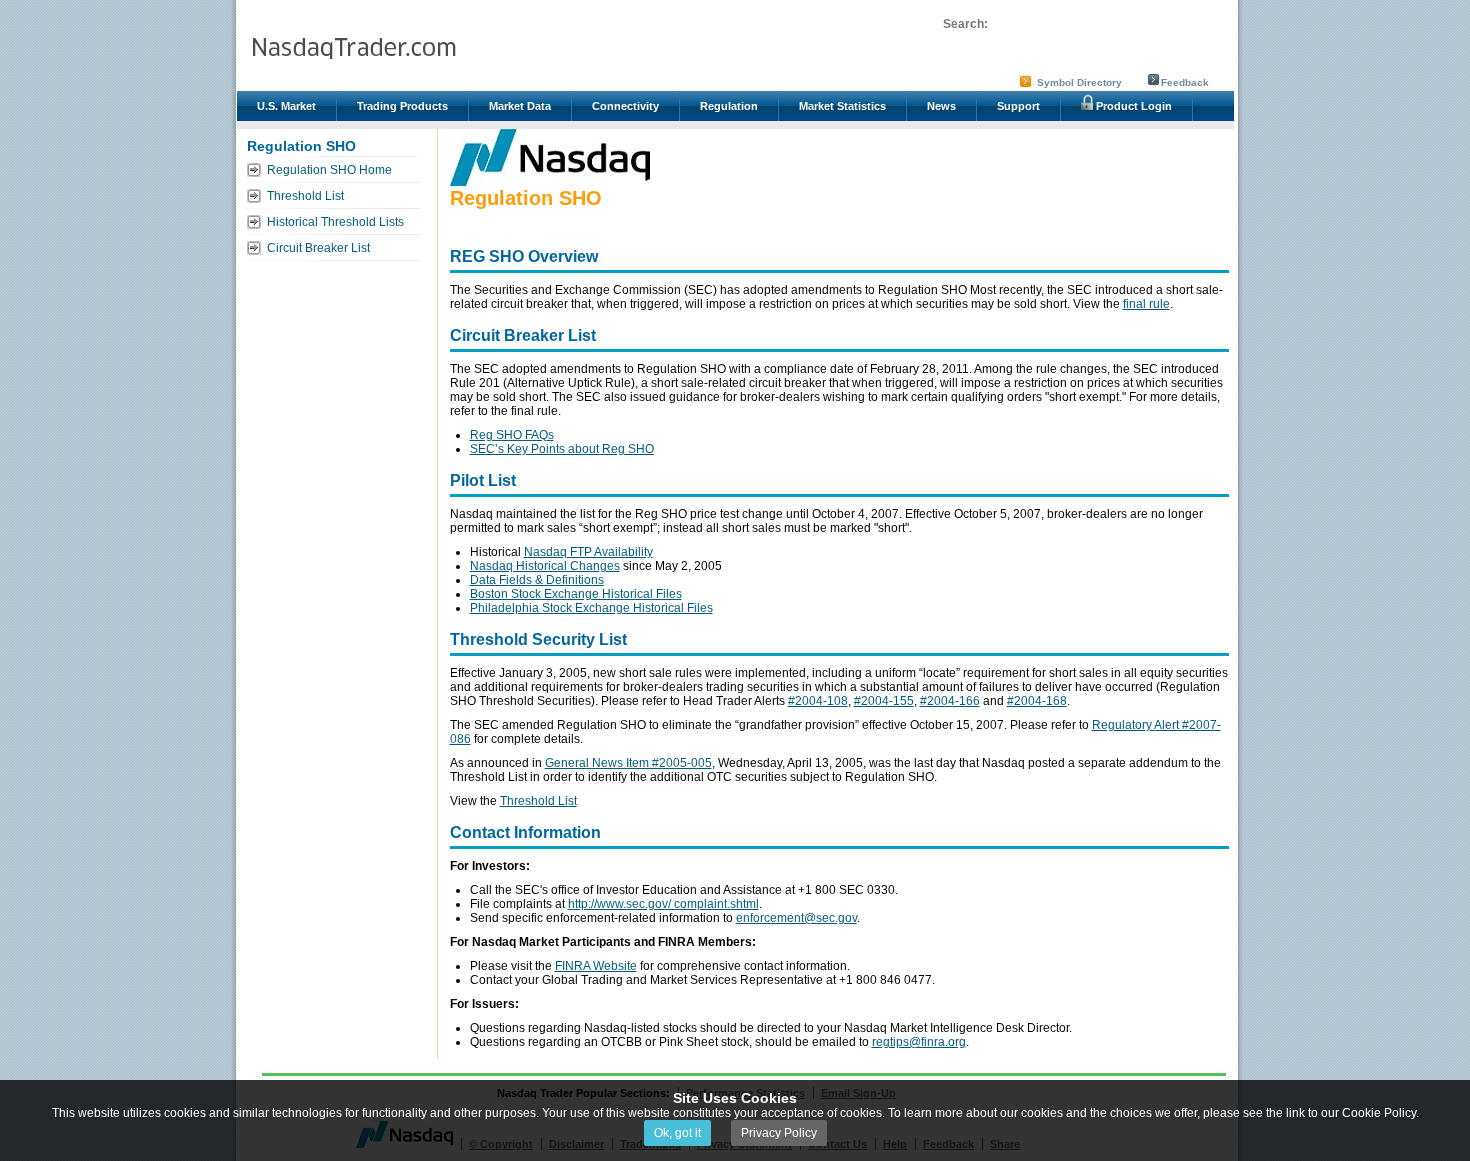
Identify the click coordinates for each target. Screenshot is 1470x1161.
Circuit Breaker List (318, 248)
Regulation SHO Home (329, 170)
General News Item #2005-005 (628, 763)
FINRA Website (596, 966)
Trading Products (402, 106)
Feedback (1185, 82)
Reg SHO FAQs (512, 435)
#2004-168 (1037, 701)
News (941, 106)
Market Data (520, 106)
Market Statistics (842, 106)
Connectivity (625, 106)
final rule (1146, 304)
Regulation (729, 106)
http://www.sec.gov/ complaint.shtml (663, 904)
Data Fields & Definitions (537, 580)
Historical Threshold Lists (335, 222)
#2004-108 (818, 701)
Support (1018, 106)
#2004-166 (950, 701)
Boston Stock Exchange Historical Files (576, 594)
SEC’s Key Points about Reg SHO (562, 449)
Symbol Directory (1079, 82)
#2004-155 (884, 701)
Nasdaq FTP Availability (588, 552)
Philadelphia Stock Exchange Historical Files (591, 608)
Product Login (1132, 106)
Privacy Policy (779, 1133)
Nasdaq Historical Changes (545, 566)
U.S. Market (286, 106)
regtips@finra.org (919, 1042)
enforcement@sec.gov (796, 918)
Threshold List (305, 196)
